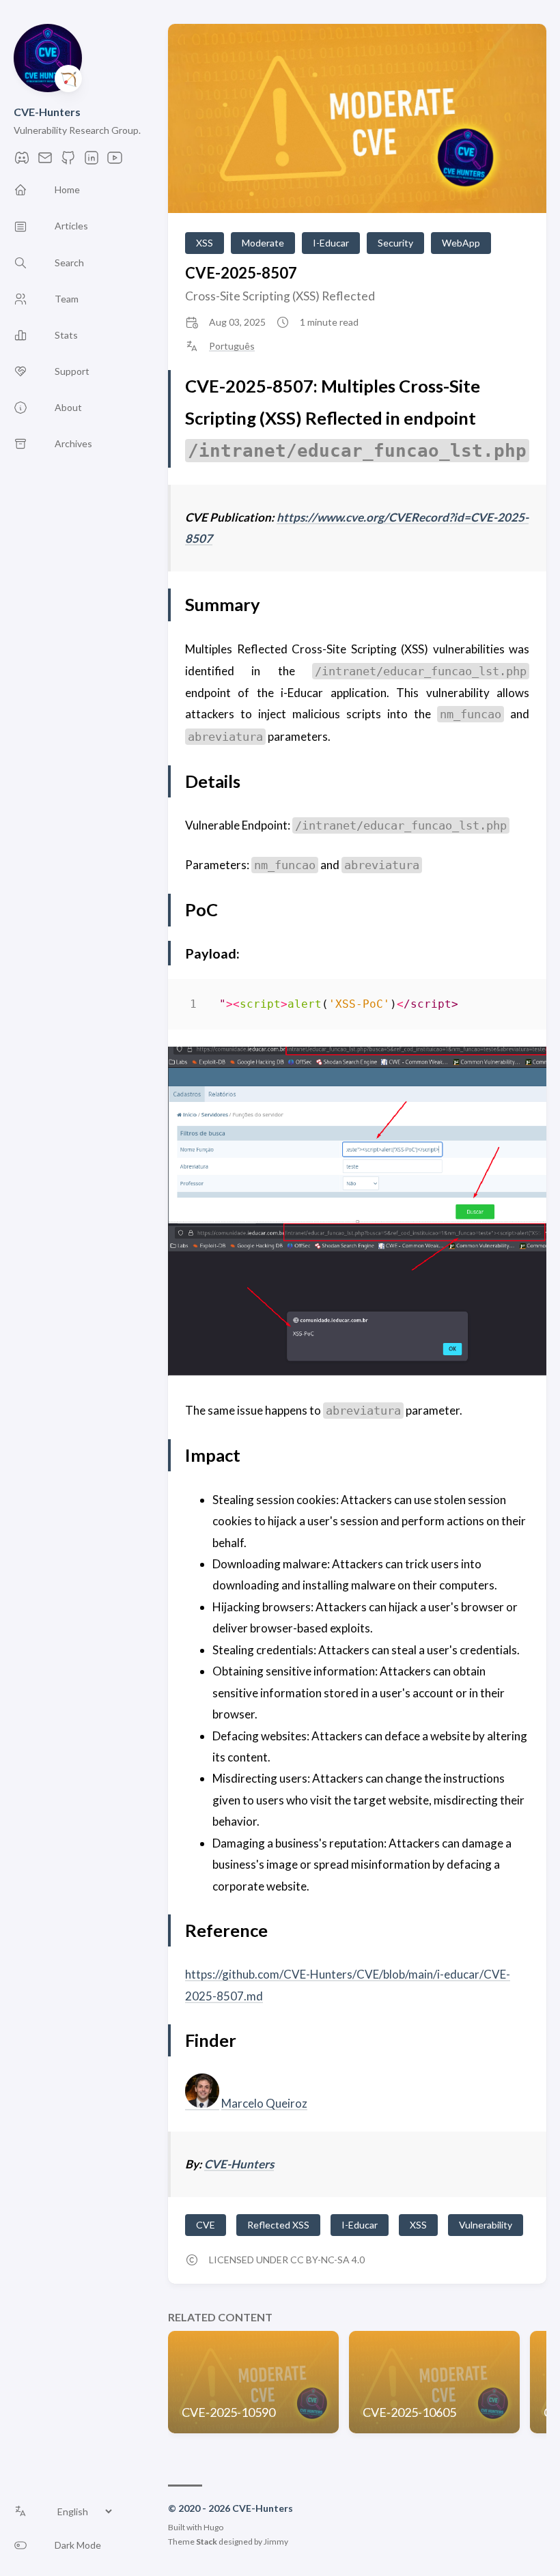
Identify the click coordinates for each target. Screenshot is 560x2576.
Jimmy (276, 2542)
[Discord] (22, 161)
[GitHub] (68, 161)
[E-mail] (45, 161)
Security (395, 243)
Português (232, 346)
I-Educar (331, 243)
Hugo (213, 2527)
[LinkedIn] (92, 161)
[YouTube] (115, 161)
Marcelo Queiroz (264, 2103)
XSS (205, 243)
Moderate (263, 243)
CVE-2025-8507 (241, 273)
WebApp (461, 243)
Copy (507, 1007)
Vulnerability (486, 2225)
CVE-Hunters (47, 112)
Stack (207, 2542)
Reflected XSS (278, 2225)
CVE (206, 2225)
